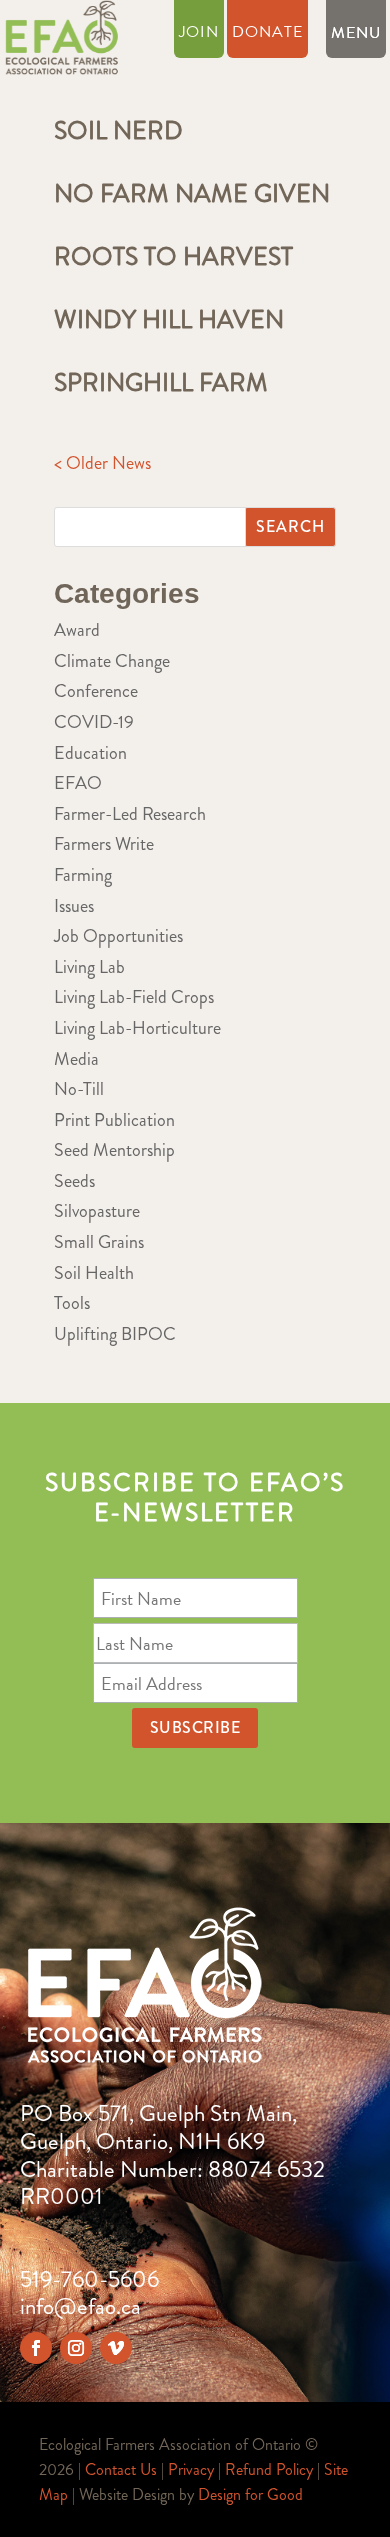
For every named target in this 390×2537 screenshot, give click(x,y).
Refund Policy (269, 2469)
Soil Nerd (118, 131)
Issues (74, 906)
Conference (96, 691)
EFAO (78, 783)
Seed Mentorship (114, 1150)
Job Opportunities (118, 936)
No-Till (79, 1089)
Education (90, 753)
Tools (72, 1303)
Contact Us (121, 2469)
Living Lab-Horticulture (137, 1028)
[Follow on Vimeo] (116, 2348)
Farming (83, 875)
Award (77, 630)
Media (76, 1059)
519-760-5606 (89, 2279)
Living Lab (89, 967)
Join (199, 34)
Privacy (191, 2469)
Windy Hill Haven (169, 320)
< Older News (102, 463)
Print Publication (114, 1120)
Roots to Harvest (173, 257)
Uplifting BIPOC (115, 1334)
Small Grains (99, 1242)
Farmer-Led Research (130, 814)
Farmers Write (104, 844)
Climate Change (112, 661)
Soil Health (94, 1273)
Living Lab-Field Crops (134, 997)
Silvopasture (97, 1211)
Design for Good (250, 2494)
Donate (267, 34)
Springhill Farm (161, 383)
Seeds (74, 1181)
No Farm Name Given (192, 194)
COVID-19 (94, 722)
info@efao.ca (80, 2306)
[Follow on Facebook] (36, 2348)
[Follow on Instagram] (76, 2348)
